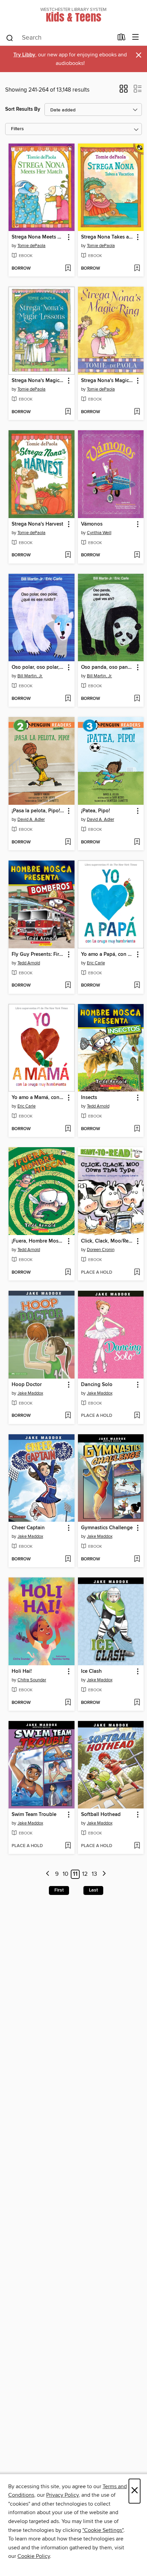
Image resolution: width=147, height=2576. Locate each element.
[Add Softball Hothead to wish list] (137, 1846)
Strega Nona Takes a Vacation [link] (108, 237)
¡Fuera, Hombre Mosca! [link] (38, 1241)
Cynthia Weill (99, 533)
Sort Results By (23, 109)
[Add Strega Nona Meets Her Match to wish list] (68, 269)
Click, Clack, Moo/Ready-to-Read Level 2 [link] (108, 1241)
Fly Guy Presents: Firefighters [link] (38, 954)
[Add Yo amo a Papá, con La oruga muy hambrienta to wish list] (137, 986)
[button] (124, 91)
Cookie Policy (34, 2556)
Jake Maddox (30, 1393)
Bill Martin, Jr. (30, 676)
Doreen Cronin (101, 1250)
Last (93, 1890)
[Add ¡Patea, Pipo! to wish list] (137, 842)
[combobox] (59, 38)
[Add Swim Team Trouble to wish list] (68, 1846)
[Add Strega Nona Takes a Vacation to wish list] (137, 269)
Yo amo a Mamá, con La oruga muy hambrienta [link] (38, 1098)
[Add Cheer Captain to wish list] (68, 1559)
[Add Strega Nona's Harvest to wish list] (68, 555)
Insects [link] (89, 1098)
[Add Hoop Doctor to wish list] (68, 1416)
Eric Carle (96, 963)
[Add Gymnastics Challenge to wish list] (137, 1559)
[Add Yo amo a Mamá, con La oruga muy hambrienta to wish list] (68, 1129)
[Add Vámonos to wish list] (137, 555)
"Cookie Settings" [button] (103, 2530)
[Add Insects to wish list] (137, 1129)
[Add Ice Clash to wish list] (137, 1703)
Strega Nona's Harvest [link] (37, 524)
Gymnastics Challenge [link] (107, 1528)
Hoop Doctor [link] (27, 1385)
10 (65, 1874)
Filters (17, 129)
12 (85, 1874)
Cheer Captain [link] (28, 1528)
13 (94, 1874)
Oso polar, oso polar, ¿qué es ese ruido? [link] (38, 667)
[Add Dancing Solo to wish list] (137, 1416)
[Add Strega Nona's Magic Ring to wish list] (137, 412)
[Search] (10, 38)
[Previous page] (48, 1874)
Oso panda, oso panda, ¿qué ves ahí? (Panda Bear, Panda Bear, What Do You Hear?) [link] (108, 667)
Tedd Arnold (29, 963)
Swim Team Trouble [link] (34, 1815)
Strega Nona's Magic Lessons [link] (38, 381)
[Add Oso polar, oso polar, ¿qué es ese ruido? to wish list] (68, 699)
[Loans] (122, 39)
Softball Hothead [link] (101, 1815)
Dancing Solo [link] (97, 1385)
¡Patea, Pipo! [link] (96, 811)
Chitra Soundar (32, 1680)
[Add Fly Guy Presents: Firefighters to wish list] (68, 986)
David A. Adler (31, 819)
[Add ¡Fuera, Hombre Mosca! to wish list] (68, 1273)
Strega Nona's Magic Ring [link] (108, 381)
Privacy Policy (62, 2495)
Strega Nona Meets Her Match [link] (38, 237)
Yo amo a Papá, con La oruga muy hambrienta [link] (108, 954)
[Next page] (104, 1874)
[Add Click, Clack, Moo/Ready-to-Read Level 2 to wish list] (137, 1273)
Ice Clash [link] (91, 1671)
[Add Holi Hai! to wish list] (68, 1703)
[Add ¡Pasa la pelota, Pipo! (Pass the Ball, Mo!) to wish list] (68, 842)
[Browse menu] (136, 37)
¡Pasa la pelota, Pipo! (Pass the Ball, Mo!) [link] (38, 811)
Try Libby (24, 55)
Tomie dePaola (31, 246)
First (59, 1890)
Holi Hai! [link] (22, 1671)
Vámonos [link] (92, 524)
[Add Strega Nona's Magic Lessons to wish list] (68, 412)
